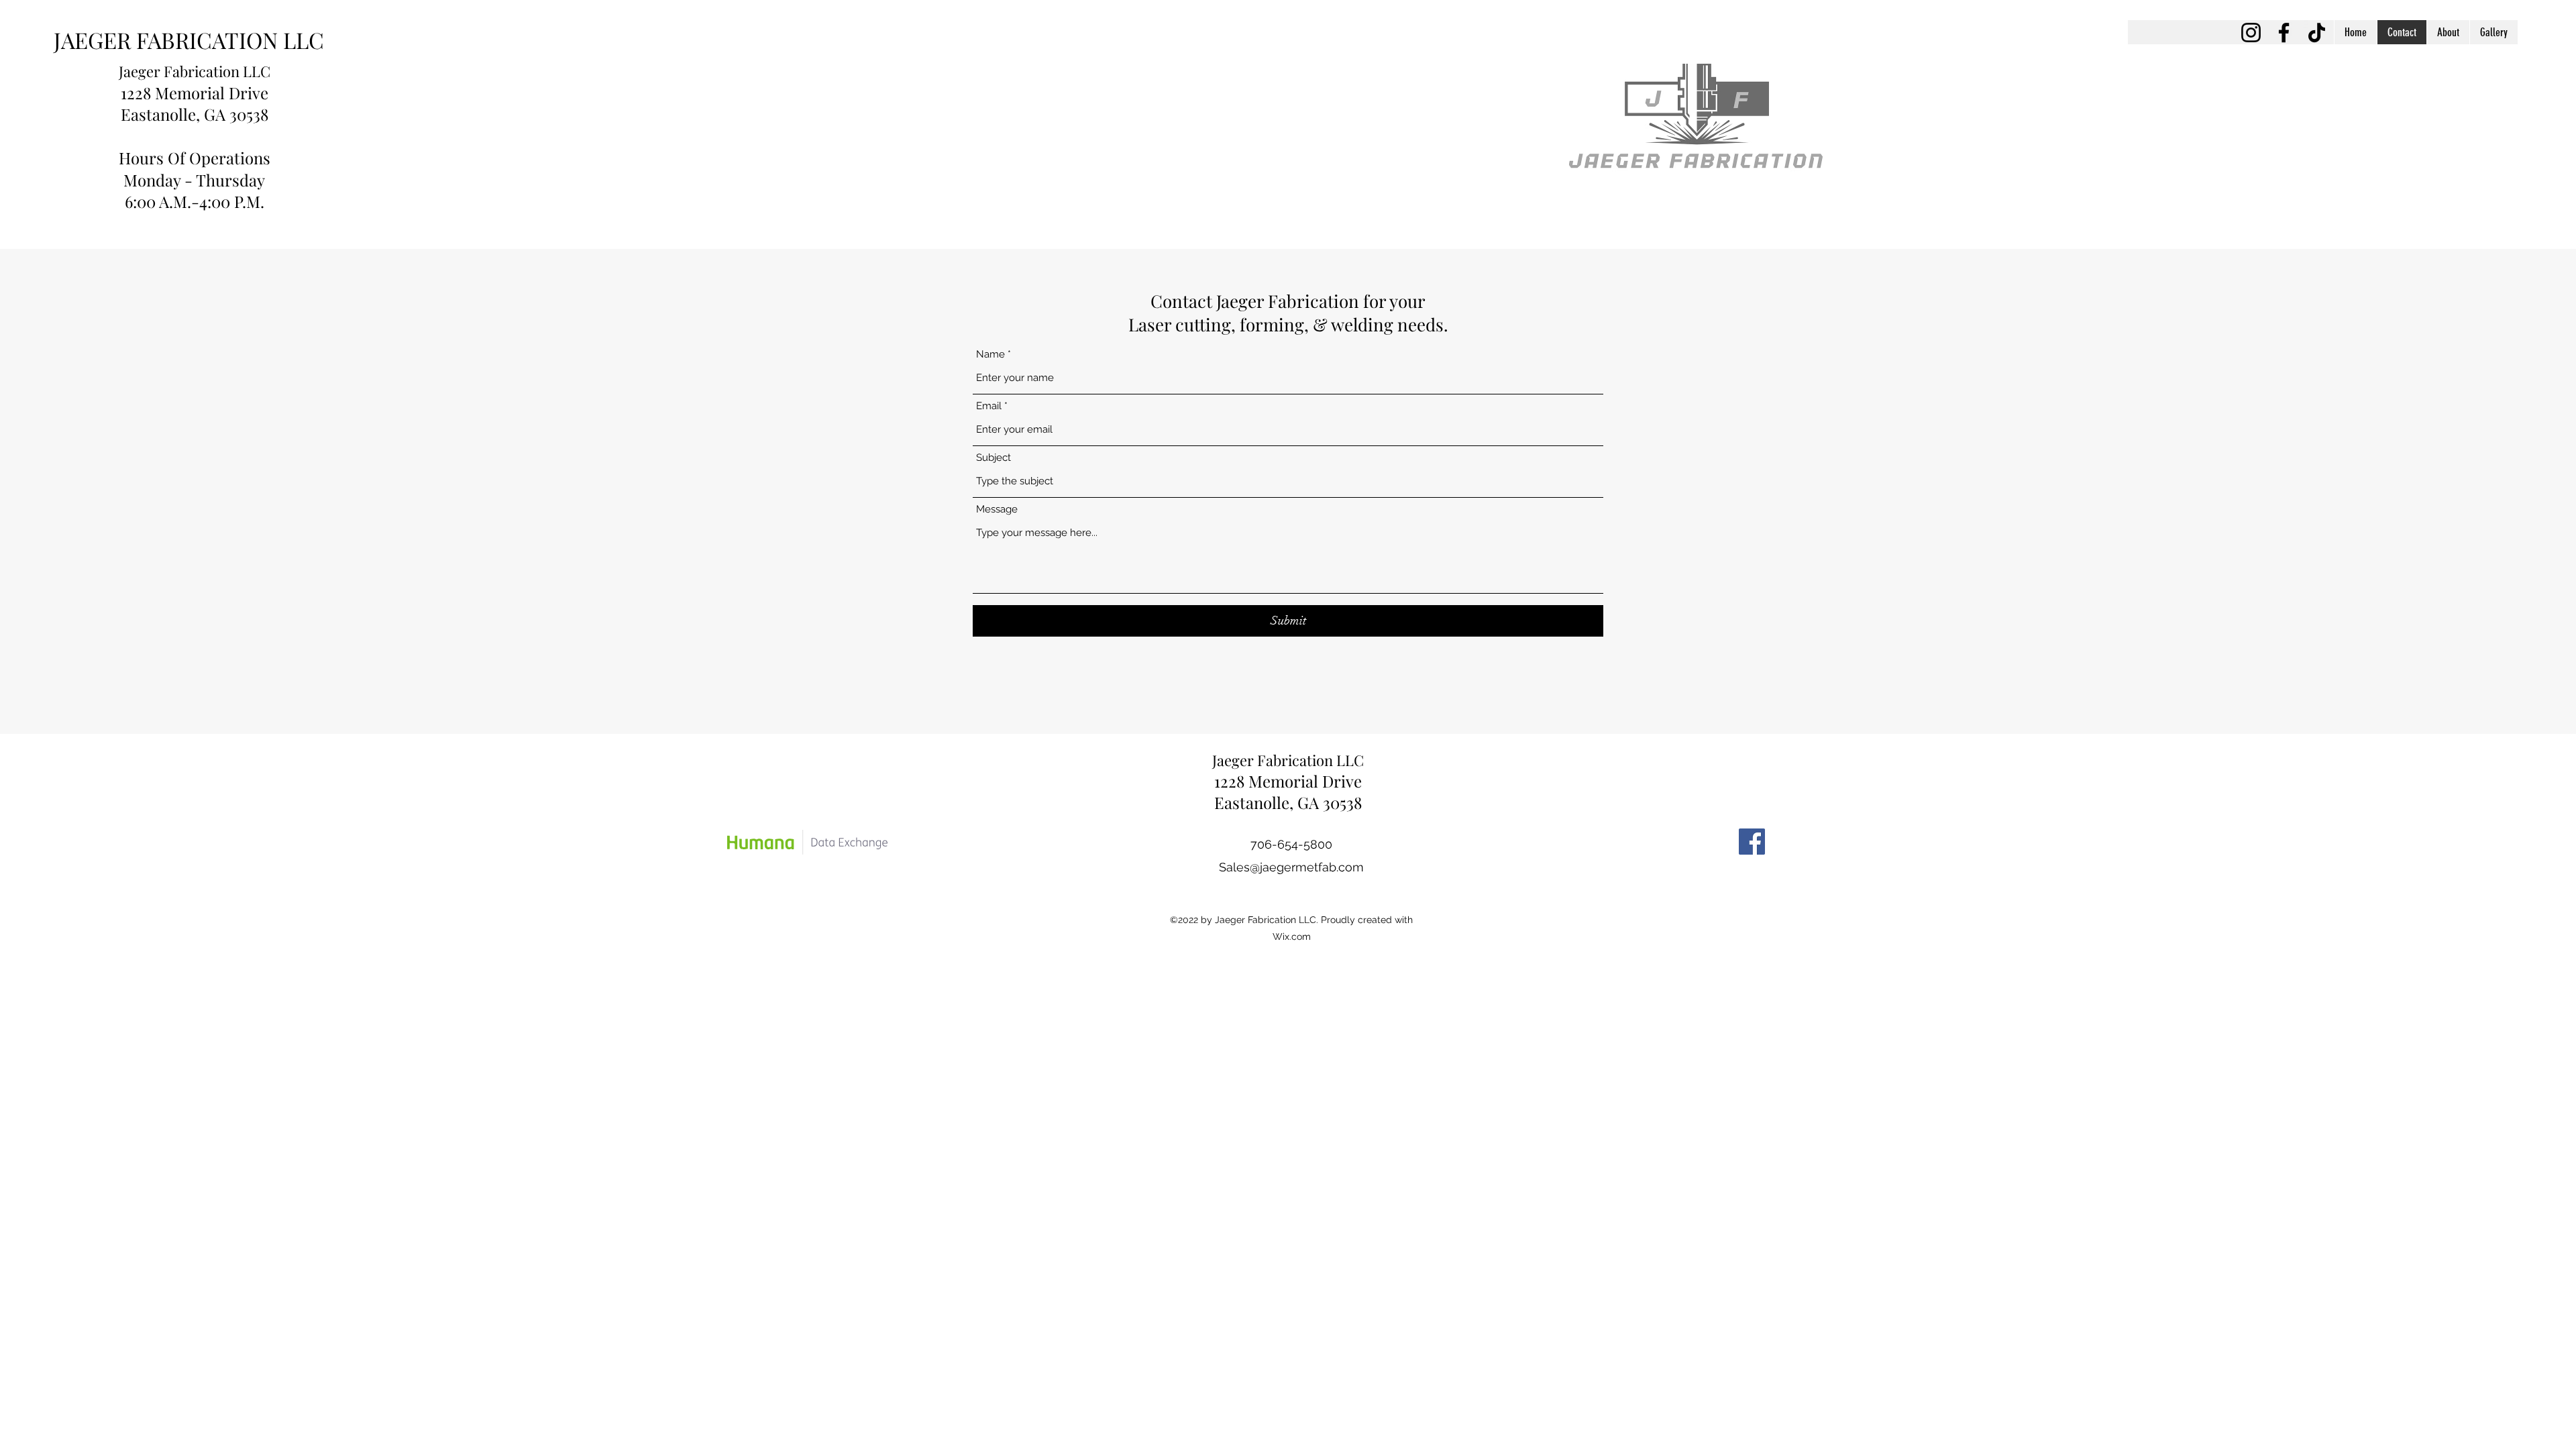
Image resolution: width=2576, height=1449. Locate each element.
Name (990, 355)
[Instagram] (2251, 33)
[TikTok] (2317, 33)
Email (989, 406)
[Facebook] (2284, 33)
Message (997, 509)
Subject (994, 458)
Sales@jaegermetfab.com (1291, 867)
